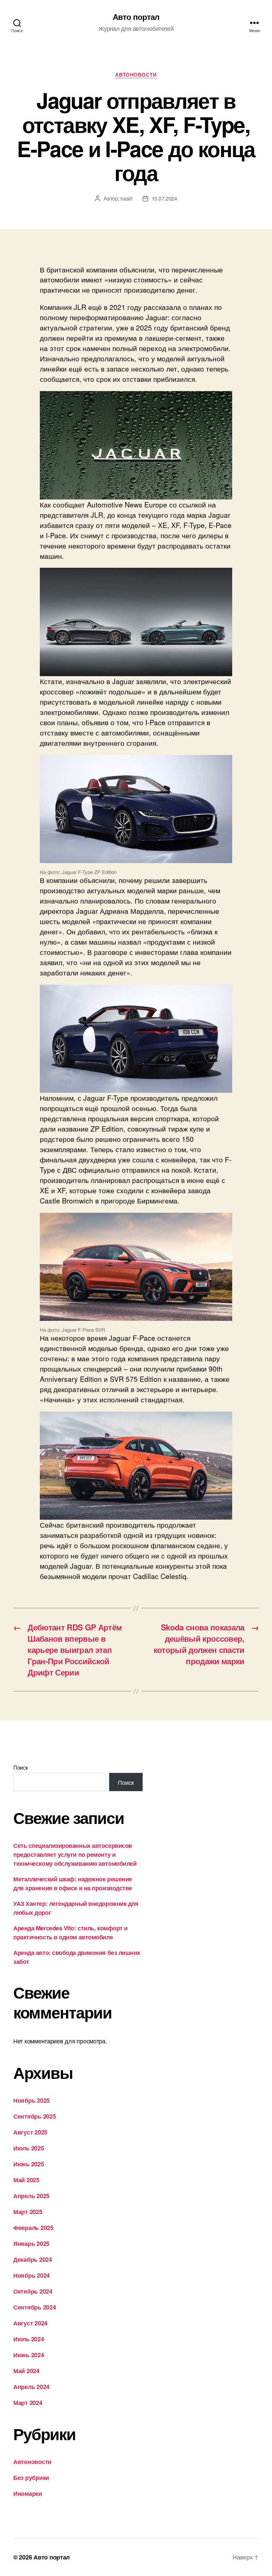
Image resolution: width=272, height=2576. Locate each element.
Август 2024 (30, 2323)
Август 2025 (30, 2132)
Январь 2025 (31, 2244)
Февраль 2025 (33, 2228)
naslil (126, 198)
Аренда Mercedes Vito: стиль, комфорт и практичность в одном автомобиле (70, 1932)
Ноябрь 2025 (32, 2100)
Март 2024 (28, 2403)
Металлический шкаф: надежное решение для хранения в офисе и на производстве (73, 1883)
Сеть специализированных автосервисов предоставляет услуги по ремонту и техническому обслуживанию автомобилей (75, 1854)
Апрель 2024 (31, 2387)
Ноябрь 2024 (32, 2275)
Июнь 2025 (29, 2164)
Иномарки (28, 2493)
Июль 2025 (29, 2148)
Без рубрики (31, 2478)
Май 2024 (26, 2371)
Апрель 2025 (31, 2196)
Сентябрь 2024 (35, 2307)
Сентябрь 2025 (35, 2116)
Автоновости (136, 75)
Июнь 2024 (29, 2355)
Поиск (21, 1767)
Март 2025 (28, 2212)
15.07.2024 (164, 198)
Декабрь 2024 (33, 2259)
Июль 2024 (29, 2339)
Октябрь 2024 (33, 2291)
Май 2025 (26, 2180)
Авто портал (136, 17)
